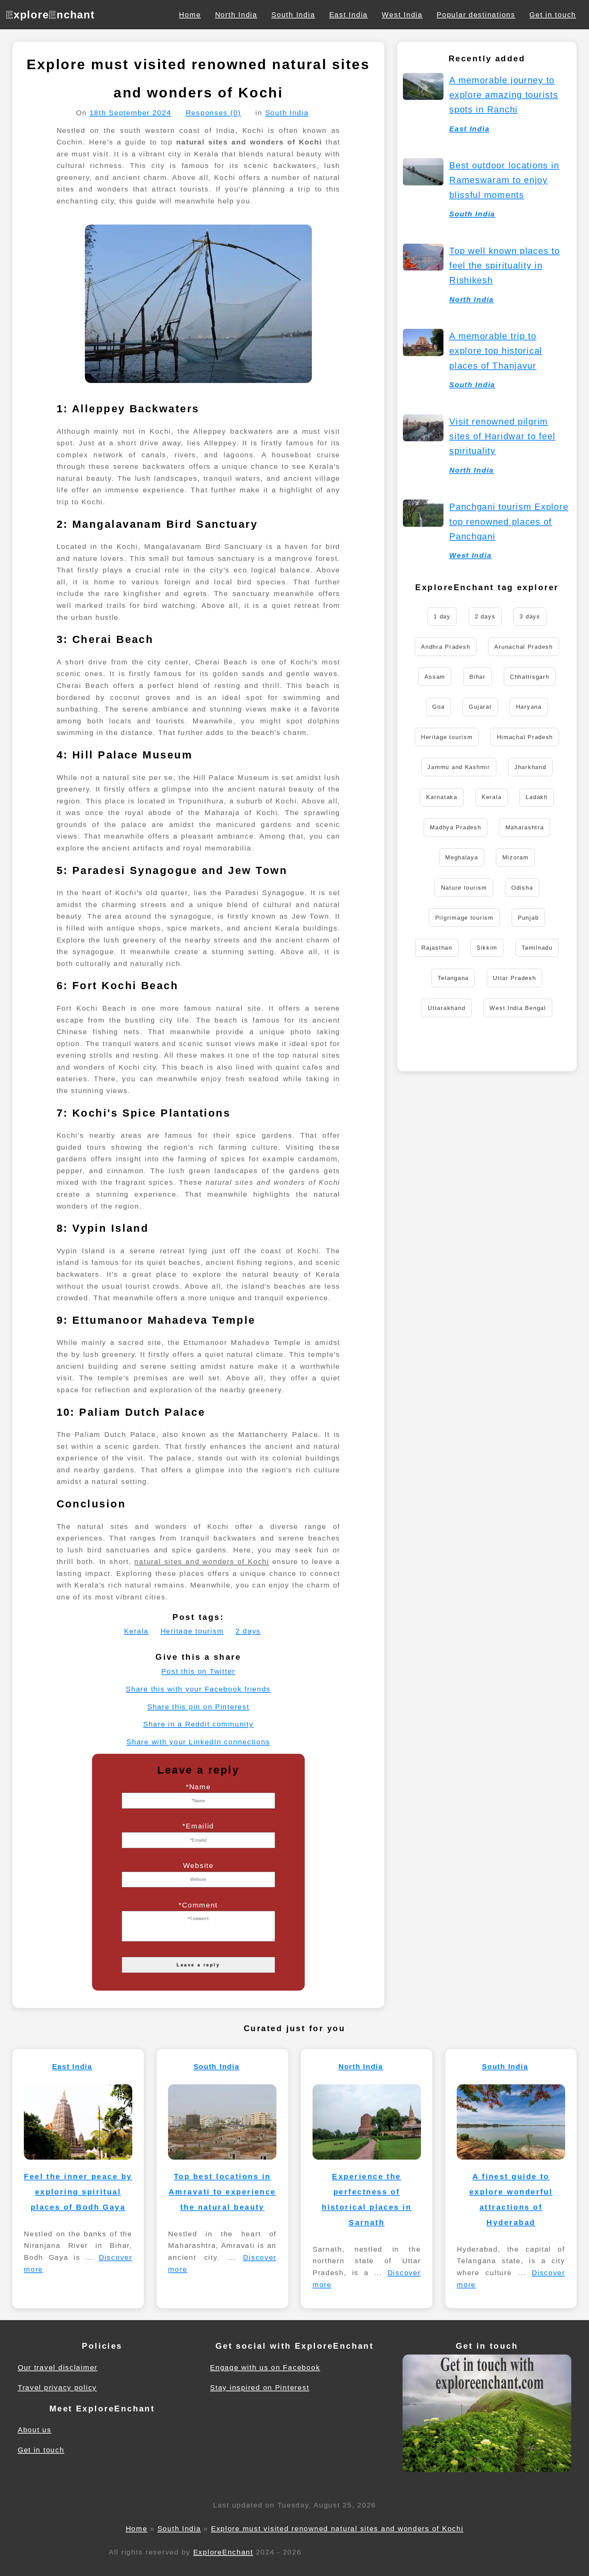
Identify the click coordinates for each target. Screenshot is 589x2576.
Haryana (529, 707)
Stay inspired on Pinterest (260, 2387)
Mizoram (516, 857)
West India (402, 14)
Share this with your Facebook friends (198, 1689)
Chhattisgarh (530, 677)
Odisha (522, 888)
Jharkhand (530, 767)
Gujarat (480, 707)
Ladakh (537, 797)
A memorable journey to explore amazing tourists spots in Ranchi (504, 95)
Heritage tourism (192, 1631)
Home (190, 14)
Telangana (453, 978)
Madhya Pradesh (455, 827)
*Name (198, 1787)
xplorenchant (50, 15)
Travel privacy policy (57, 2387)
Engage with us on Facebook (265, 2367)
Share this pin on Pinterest (198, 1707)
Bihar (478, 677)
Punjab (528, 918)
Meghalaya (462, 857)
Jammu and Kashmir (459, 767)
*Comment (198, 1905)
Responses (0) (213, 113)
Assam (435, 677)
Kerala (136, 1631)
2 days (248, 1631)
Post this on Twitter (198, 1671)
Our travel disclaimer (58, 2367)
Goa (438, 707)
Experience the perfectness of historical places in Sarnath (367, 2199)
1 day (442, 616)
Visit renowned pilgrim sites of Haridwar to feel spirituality (502, 436)
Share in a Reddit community (198, 1724)
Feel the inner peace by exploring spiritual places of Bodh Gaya (78, 2192)
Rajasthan (437, 948)
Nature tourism (464, 888)
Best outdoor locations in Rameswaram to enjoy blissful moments (504, 180)
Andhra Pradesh (445, 647)
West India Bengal (518, 1008)
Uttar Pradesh (514, 978)
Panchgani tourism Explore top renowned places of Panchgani (509, 521)
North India (236, 14)
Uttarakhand (447, 1008)
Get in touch (553, 14)
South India (293, 14)
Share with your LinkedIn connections (198, 1742)
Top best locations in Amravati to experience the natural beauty (222, 2192)
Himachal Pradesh (525, 737)
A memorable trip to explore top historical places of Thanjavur (496, 351)
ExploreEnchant (223, 2552)
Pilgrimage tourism (464, 918)
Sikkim (487, 948)
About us (35, 2430)
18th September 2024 (131, 113)
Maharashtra (525, 827)
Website (198, 1865)
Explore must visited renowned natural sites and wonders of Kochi (337, 2528)
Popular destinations (476, 14)
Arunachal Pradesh (523, 647)
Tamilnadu (537, 948)
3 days (530, 616)
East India (349, 14)
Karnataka (442, 797)
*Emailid (198, 1826)
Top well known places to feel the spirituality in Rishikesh (504, 265)
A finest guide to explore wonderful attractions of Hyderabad (511, 2199)
